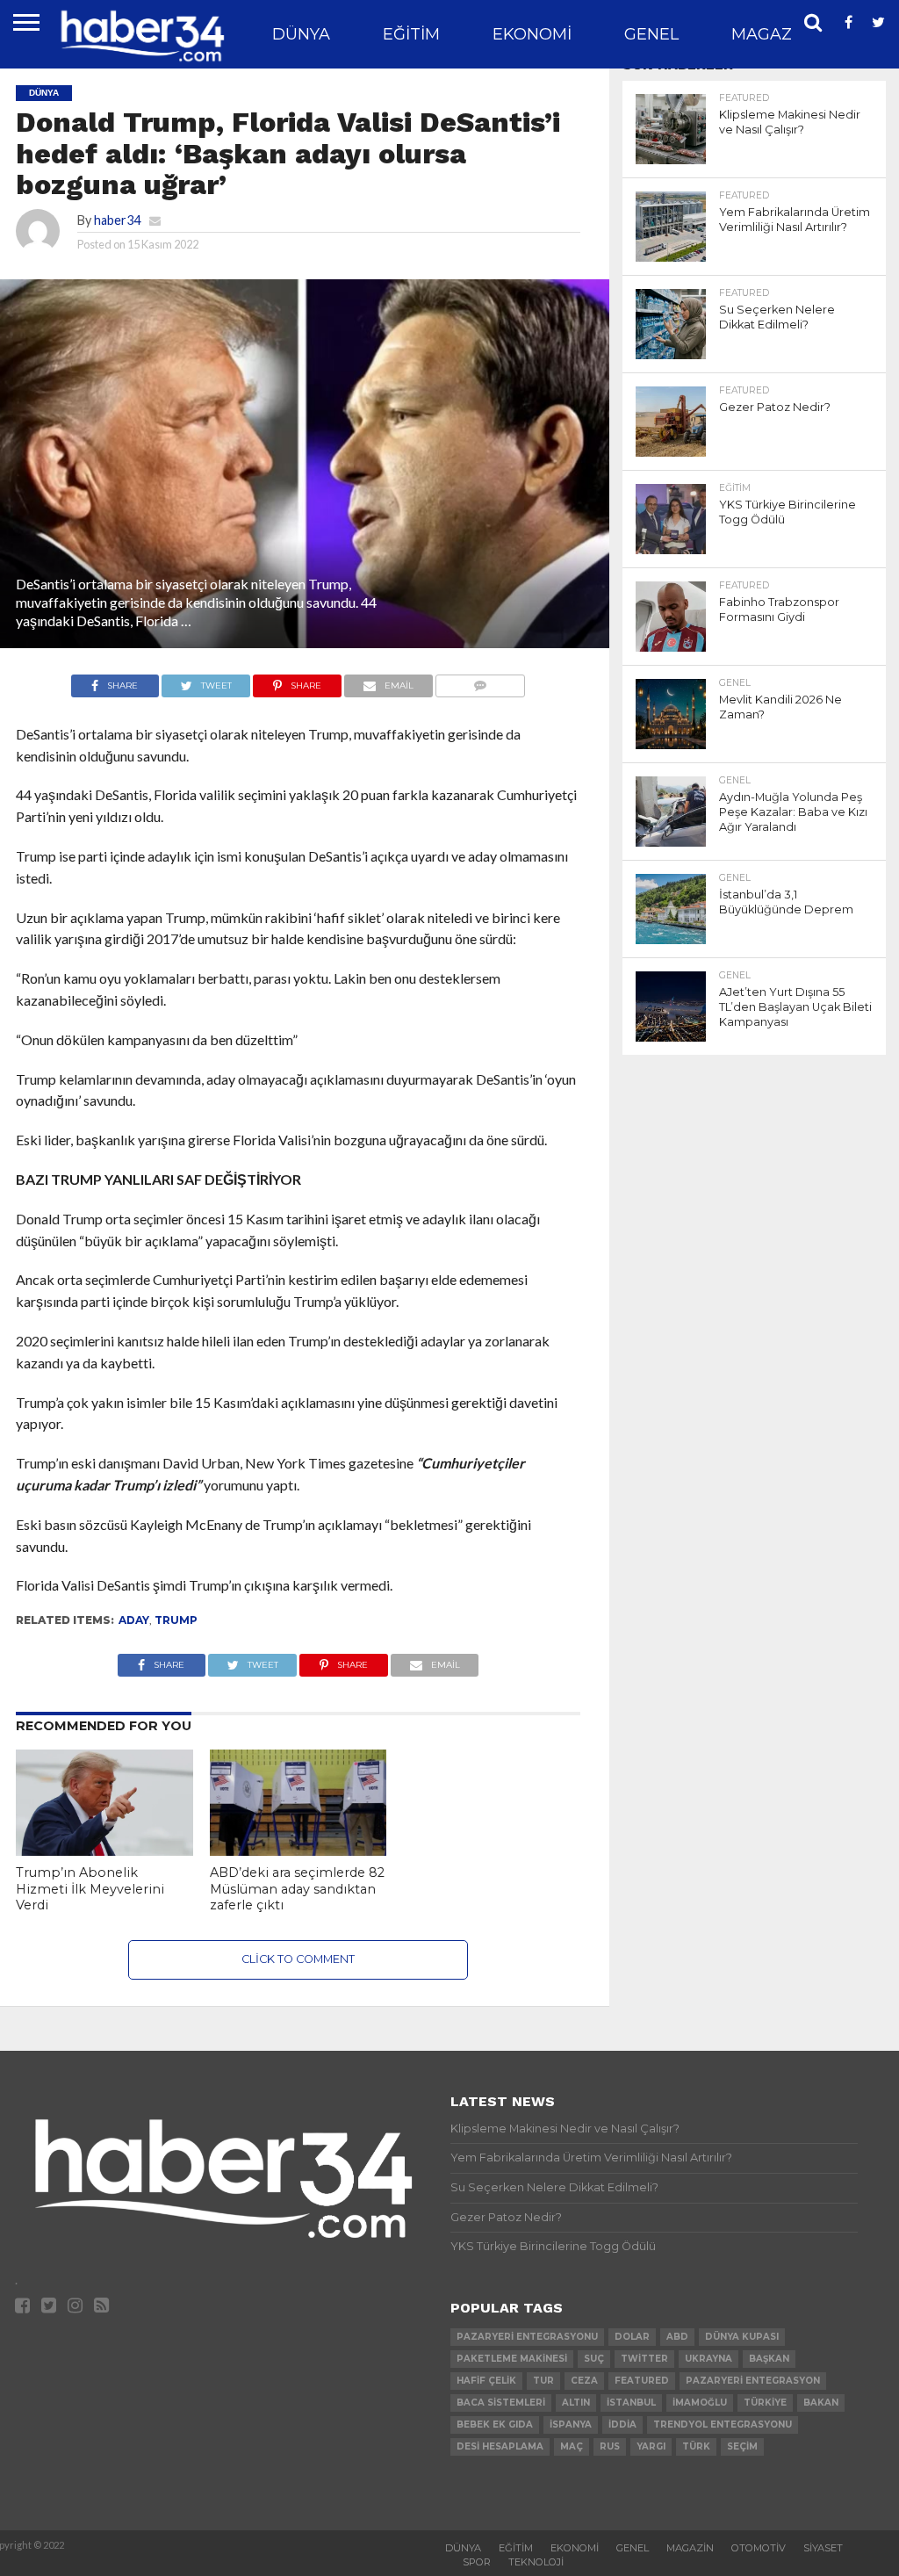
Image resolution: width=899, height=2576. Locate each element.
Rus (610, 2446)
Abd (677, 2337)
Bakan (821, 2403)
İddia (622, 2424)
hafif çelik (486, 2381)
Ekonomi (532, 34)
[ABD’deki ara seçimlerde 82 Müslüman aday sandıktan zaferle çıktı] (298, 1850)
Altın (576, 2403)
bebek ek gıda (495, 2424)
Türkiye (765, 2403)
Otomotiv (759, 2548)
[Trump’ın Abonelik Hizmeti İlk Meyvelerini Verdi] (104, 1850)
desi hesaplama (500, 2446)
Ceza (584, 2381)
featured (642, 2381)
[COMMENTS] (481, 681)
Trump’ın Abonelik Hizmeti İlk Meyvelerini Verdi (90, 1889)
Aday (134, 1620)
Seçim (742, 2446)
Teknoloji (536, 2562)
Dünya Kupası (742, 2337)
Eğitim (411, 34)
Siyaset (823, 2548)
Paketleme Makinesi (512, 2359)
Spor (477, 2562)
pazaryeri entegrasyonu (527, 2337)
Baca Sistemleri (501, 2403)
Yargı (651, 2446)
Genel (651, 34)
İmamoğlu (700, 2403)
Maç (572, 2446)
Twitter (644, 2359)
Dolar (632, 2337)
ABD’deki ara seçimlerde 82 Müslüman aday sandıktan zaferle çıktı (297, 1889)
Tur (543, 2381)
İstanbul (631, 2403)
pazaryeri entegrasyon (753, 2381)
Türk (696, 2446)
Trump (176, 1620)
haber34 (117, 220)
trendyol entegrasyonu (723, 2424)
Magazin (770, 34)
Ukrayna (708, 2359)
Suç (594, 2359)
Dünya (301, 34)
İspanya (571, 2424)
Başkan (769, 2359)
